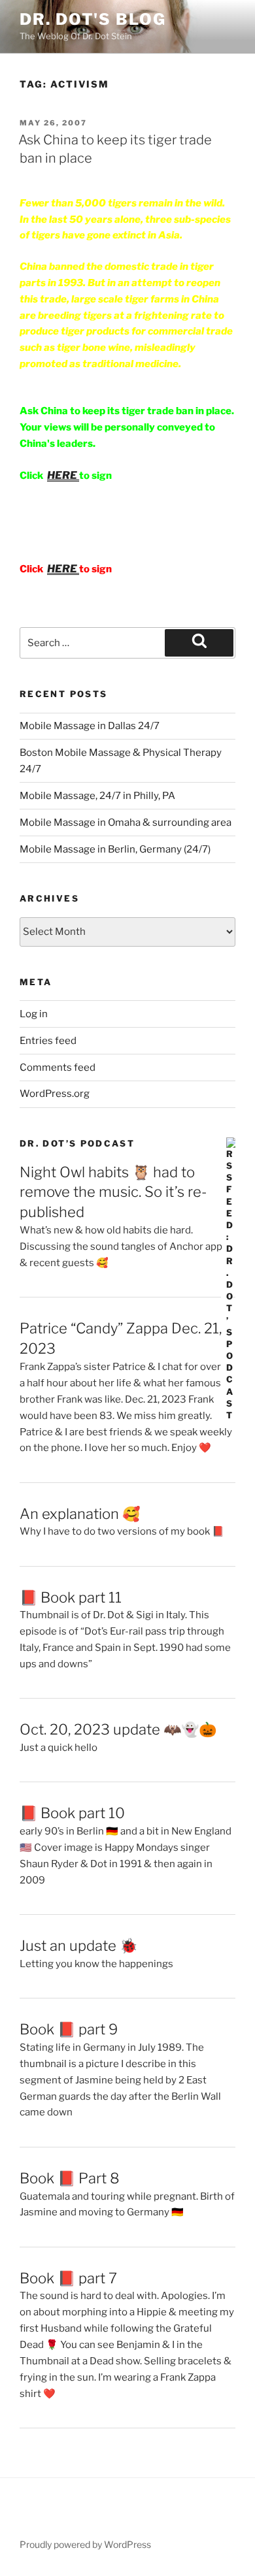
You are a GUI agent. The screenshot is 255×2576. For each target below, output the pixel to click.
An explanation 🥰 (80, 1514)
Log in (34, 1014)
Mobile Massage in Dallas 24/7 (90, 726)
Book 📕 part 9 (69, 2029)
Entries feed (48, 1041)
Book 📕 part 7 (68, 2278)
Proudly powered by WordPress (85, 2544)
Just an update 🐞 (78, 1946)
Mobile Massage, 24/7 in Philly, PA (97, 796)
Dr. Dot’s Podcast (77, 1143)
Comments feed (58, 1068)
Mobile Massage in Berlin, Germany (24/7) (115, 849)
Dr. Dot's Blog (93, 19)
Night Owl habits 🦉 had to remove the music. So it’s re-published (113, 1192)
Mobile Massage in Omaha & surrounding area (126, 823)
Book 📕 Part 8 (70, 2178)
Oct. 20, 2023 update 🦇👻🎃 (118, 1729)
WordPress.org (55, 1094)
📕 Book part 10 (72, 1813)
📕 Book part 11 (71, 1597)
